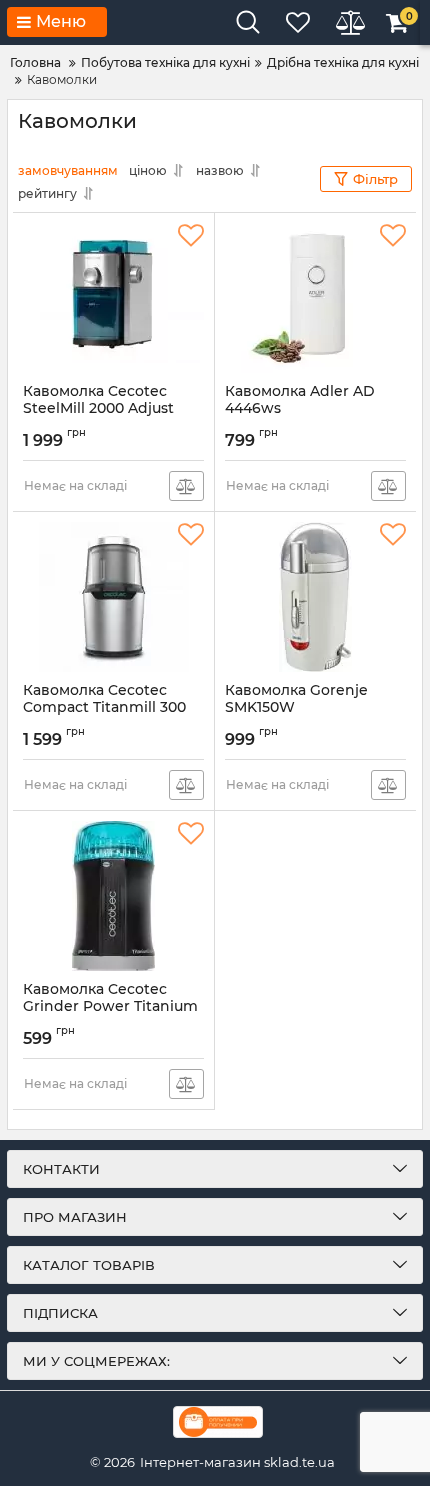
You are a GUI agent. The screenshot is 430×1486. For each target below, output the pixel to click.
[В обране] (191, 236)
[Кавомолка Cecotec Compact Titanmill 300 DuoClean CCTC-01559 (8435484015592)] (113, 597)
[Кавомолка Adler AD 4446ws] (315, 298)
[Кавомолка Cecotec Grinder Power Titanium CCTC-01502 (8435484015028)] (113, 896)
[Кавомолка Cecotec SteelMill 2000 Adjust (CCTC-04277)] (113, 298)
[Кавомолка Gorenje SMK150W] (315, 597)
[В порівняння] (186, 486)
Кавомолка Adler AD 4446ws (300, 409)
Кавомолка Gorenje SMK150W (296, 708)
